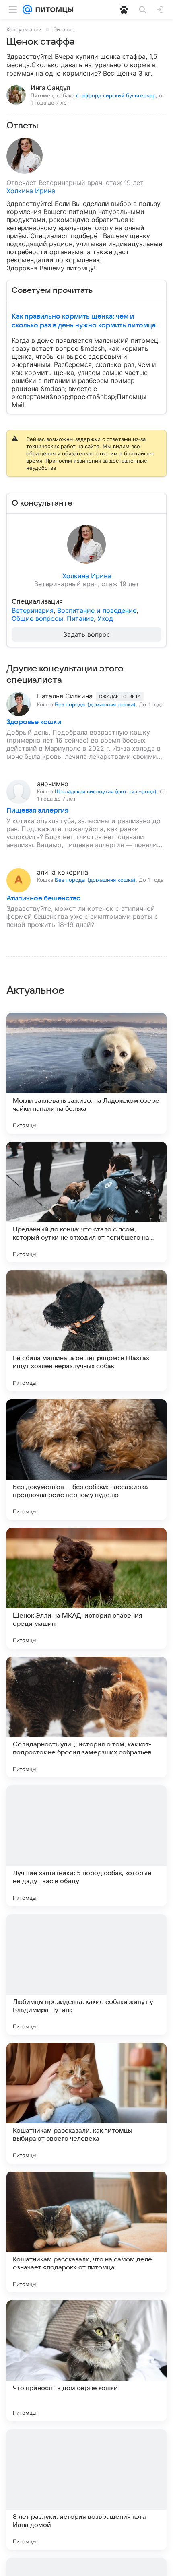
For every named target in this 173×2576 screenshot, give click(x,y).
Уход (105, 618)
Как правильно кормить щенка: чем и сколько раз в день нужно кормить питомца (84, 321)
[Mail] (27, 10)
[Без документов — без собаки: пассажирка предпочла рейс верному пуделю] (86, 1460)
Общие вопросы (37, 618)
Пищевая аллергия (37, 811)
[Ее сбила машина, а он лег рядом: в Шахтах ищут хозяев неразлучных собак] (86, 1331)
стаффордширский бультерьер (116, 95)
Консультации (24, 29)
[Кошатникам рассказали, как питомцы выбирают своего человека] (86, 2103)
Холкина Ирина (31, 191)
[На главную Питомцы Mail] (53, 10)
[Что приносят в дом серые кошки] (86, 2361)
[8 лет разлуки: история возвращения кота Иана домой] (86, 2490)
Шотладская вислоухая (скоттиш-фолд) (106, 791)
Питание (64, 29)
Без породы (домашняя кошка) (95, 704)
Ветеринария (33, 610)
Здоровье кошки (34, 722)
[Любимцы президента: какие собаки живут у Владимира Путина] (86, 1975)
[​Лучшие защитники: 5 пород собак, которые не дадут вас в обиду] (86, 1846)
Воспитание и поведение (97, 610)
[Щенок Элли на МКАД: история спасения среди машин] (86, 1588)
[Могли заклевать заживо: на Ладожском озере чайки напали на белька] (86, 1073)
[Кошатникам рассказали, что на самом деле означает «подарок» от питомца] (86, 2232)
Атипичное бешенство (44, 898)
